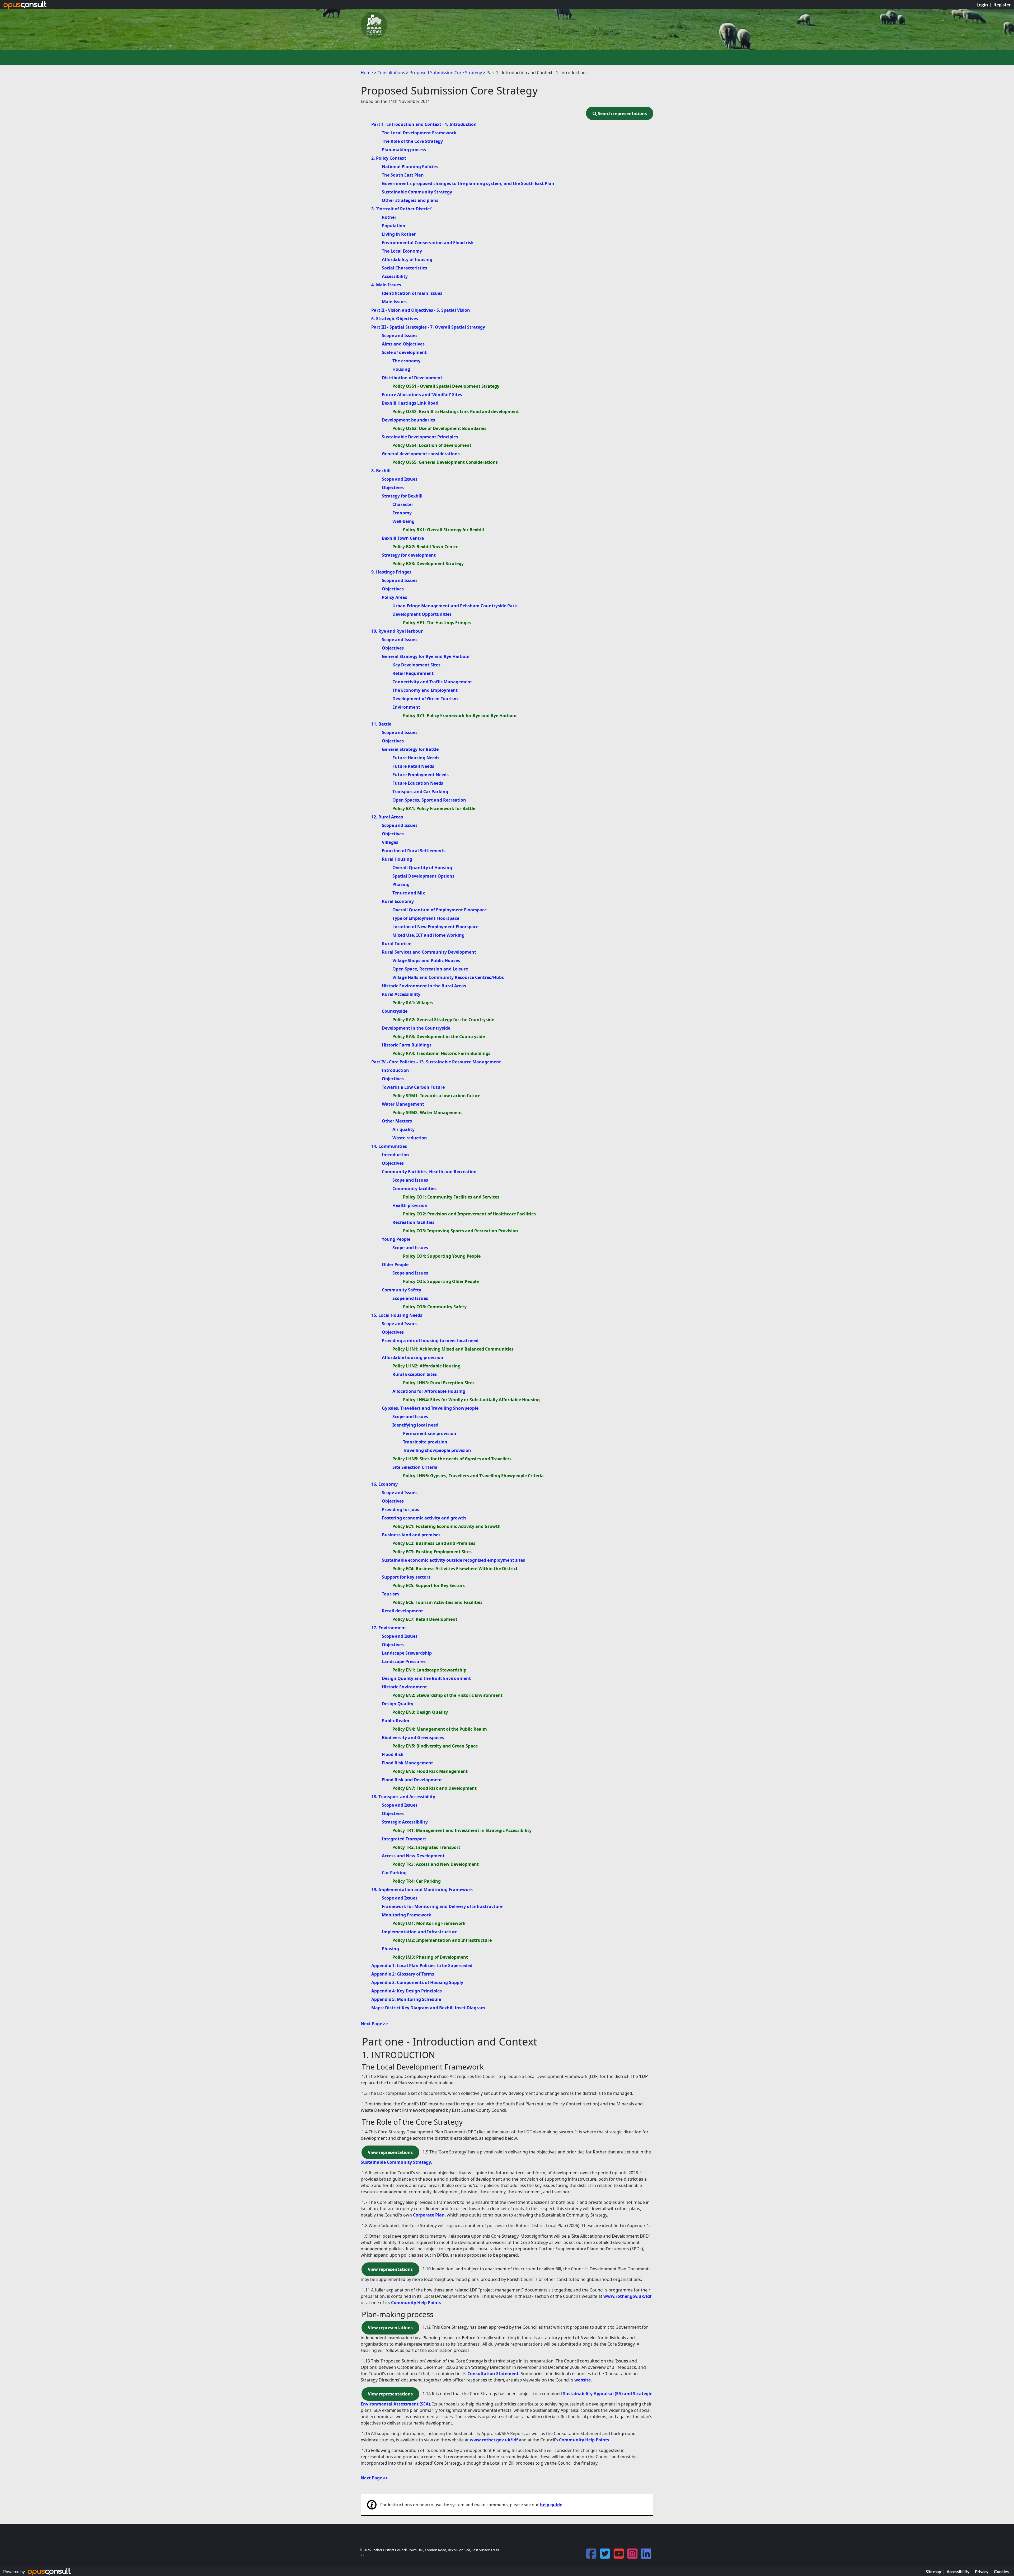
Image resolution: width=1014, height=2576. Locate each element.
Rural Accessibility (401, 994)
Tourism (390, 1594)
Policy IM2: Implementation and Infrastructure (442, 1940)
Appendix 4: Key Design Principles (407, 1991)
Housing (401, 369)
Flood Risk (393, 1754)
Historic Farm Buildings (407, 1045)
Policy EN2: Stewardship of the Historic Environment (447, 1695)
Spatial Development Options (423, 876)
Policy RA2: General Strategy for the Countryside (443, 1020)
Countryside (395, 1011)
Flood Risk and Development (412, 1780)
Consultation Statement (493, 2374)
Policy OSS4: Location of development (432, 445)
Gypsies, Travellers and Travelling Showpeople (430, 1408)
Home (367, 73)
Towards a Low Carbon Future (413, 1087)
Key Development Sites (416, 665)
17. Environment (389, 1628)
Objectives (393, 487)
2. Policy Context (389, 158)
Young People (396, 1239)
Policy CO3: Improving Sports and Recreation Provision (461, 1231)
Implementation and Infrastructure (420, 1932)
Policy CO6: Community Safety (435, 1307)
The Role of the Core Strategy (412, 141)
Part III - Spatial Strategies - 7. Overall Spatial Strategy (428, 327)
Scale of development (404, 352)
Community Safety (402, 1290)
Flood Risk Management (407, 1763)
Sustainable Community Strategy (417, 192)
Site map (933, 2571)
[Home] (374, 25)
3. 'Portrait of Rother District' (402, 209)
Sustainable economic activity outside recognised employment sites (453, 1560)
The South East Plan (403, 175)
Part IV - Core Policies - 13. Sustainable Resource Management (436, 1062)
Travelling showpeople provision (437, 1450)
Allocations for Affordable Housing (429, 1391)
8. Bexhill (381, 471)
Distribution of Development (412, 378)
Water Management (403, 1104)
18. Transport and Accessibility (403, 1797)
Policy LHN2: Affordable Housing (426, 1366)
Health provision (410, 1205)
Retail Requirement (413, 673)
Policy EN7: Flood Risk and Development (435, 1788)
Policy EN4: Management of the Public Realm (440, 1729)
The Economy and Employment (425, 690)
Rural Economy (398, 901)
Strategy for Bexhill (402, 496)
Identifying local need (415, 1425)
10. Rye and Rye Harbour (397, 631)
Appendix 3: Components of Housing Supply (417, 1982)
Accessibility (395, 276)
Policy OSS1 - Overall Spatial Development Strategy (446, 386)
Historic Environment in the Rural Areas (424, 986)
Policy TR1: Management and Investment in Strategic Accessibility (462, 1830)
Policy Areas (395, 597)
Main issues (394, 302)
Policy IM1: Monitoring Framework (429, 1923)
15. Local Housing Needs (397, 1315)
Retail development (402, 1611)
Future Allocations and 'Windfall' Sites (422, 395)
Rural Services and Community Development (429, 952)
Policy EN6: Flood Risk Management (430, 1771)
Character (403, 504)
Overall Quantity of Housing (422, 868)
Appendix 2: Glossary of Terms (403, 1974)
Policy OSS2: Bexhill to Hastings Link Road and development (456, 411)
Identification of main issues (412, 293)
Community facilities (414, 1188)
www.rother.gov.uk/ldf (627, 2296)
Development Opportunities (422, 614)
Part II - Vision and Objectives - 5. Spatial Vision (421, 310)
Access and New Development (413, 1856)
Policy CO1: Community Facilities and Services (451, 1197)
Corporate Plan (429, 2215)
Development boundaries (409, 420)
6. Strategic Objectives (395, 319)
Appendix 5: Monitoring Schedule (406, 1999)
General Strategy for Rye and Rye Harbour (426, 656)
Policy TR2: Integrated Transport (426, 1847)
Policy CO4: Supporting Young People (442, 1256)
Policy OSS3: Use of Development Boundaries (439, 428)
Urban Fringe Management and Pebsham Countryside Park (455, 606)
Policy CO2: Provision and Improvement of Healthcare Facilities (469, 1214)
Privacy (982, 2571)
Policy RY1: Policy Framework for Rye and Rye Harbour (460, 716)
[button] (620, 113)
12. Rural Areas (387, 817)
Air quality (403, 1129)
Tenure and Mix (409, 893)
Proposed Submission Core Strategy (446, 73)
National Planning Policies (410, 167)
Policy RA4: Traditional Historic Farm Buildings (441, 1053)
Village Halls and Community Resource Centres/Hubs (448, 977)
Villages (390, 842)
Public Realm (396, 1721)
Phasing (401, 884)
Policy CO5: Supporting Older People (441, 1281)
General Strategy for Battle (410, 749)
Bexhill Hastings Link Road (410, 403)
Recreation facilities (413, 1222)
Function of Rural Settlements (414, 851)
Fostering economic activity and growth (424, 1518)
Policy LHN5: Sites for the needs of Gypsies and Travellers (452, 1459)
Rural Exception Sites (415, 1374)
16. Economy (384, 1484)
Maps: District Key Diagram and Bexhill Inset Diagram (428, 2008)
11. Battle (381, 724)
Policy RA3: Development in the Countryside (439, 1036)
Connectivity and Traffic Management (432, 682)
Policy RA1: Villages (413, 1003)
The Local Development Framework (419, 133)
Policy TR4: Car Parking (417, 1881)
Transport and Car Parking (420, 792)
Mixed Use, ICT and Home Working (428, 935)
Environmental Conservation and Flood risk (428, 243)
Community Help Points (416, 2303)
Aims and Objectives (403, 344)
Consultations (392, 73)
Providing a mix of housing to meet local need (430, 1341)
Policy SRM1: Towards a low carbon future (436, 1096)
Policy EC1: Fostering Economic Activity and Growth (447, 1526)
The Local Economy (402, 251)
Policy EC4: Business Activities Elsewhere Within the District (455, 1569)
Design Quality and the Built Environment (426, 1678)
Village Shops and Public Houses (426, 960)
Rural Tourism (397, 944)
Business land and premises (411, 1535)
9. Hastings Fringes (391, 572)
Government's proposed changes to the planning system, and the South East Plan (468, 183)
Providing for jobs (400, 1509)
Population (394, 226)
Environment (406, 707)
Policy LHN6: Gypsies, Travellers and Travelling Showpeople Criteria (473, 1476)
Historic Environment (404, 1687)
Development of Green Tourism (425, 699)
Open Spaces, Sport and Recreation (429, 800)
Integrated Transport (404, 1839)
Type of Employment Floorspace (426, 918)
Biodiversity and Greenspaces (413, 1737)
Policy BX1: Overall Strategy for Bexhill (443, 530)
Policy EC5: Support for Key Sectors (429, 1585)
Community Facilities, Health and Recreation (429, 1172)
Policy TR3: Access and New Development (436, 1864)
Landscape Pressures (404, 1661)
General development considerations (421, 454)
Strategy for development (409, 555)
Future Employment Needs (421, 775)
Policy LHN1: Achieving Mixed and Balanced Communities (453, 1349)
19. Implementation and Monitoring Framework (422, 1890)
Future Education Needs (418, 783)
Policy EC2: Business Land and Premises (434, 1543)
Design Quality (398, 1704)
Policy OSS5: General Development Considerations (445, 462)
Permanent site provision (430, 1433)
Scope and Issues (400, 335)
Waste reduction (410, 1138)
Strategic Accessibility (405, 1822)
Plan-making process (404, 150)
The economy (406, 361)
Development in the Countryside (416, 1028)
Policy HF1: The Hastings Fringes (437, 623)
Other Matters (397, 1121)
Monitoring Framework (407, 1915)
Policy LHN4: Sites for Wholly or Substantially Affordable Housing (471, 1400)
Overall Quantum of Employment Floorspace (440, 910)
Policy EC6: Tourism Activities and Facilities (437, 1602)
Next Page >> (374, 2024)
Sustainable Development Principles (420, 437)
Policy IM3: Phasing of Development (430, 1957)
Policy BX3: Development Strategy (428, 563)
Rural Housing (397, 859)
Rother (389, 217)
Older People (395, 1265)
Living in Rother (399, 234)
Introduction (395, 1070)
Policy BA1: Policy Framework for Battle (434, 808)
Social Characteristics (404, 268)
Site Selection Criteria (415, 1467)
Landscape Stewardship (407, 1653)
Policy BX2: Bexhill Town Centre (425, 547)
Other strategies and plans (410, 200)
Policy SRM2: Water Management (427, 1112)
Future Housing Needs (416, 758)
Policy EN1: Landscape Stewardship (429, 1670)
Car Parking (394, 1873)
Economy (402, 513)
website (583, 2380)
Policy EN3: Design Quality (420, 1712)
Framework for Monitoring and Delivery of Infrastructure (442, 1906)
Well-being (403, 521)
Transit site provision (425, 1442)
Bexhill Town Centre (403, 538)
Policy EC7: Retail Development (425, 1619)
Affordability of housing (407, 259)
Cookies (1001, 2571)
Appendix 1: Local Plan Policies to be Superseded (422, 1966)
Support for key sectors (406, 1577)
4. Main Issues (386, 285)
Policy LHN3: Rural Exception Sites (439, 1383)
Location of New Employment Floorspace (435, 927)
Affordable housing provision (413, 1357)
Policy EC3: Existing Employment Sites (432, 1552)
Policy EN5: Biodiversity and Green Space (435, 1746)
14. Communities (389, 1146)
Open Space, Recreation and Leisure (430, 969)
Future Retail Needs (413, 766)
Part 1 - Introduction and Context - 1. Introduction (424, 124)
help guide (551, 2505)
